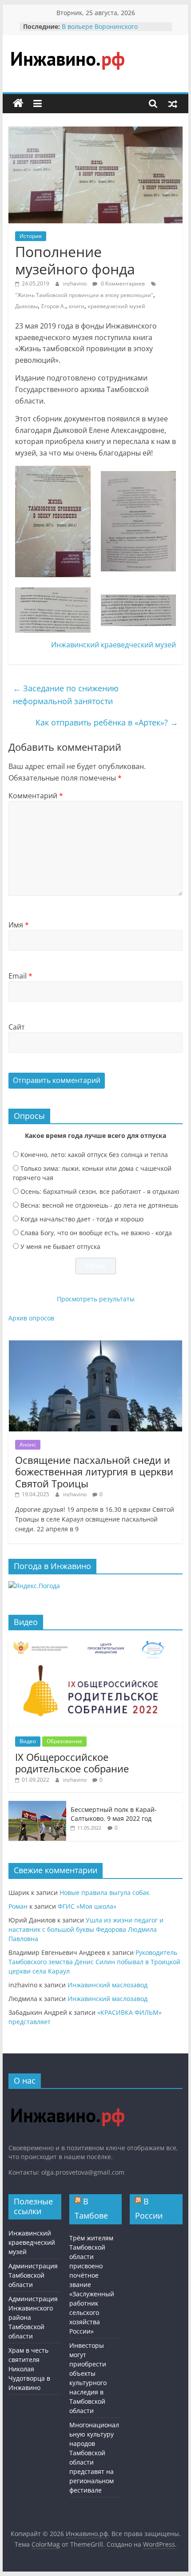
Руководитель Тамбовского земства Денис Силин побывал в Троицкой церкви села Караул (94, 1962)
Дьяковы (26, 306)
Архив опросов (31, 1318)
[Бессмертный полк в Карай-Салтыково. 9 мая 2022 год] (37, 1805)
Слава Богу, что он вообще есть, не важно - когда (96, 1233)
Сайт (17, 1027)
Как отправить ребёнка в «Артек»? (107, 722)
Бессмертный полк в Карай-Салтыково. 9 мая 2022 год (114, 1814)
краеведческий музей (117, 306)
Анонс (28, 1445)
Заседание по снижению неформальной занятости (66, 695)
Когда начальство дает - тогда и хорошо (82, 1219)
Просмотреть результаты (96, 1299)
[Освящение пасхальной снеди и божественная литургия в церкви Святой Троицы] (95, 1345)
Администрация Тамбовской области (33, 2275)
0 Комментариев (122, 283)
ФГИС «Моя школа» (87, 1906)
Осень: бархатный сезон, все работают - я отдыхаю (100, 1191)
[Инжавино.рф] (18, 103)
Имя (19, 925)
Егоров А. (53, 306)
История (31, 236)
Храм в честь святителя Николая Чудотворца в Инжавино (29, 2369)
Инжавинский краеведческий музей (113, 645)
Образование (64, 1741)
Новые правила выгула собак (104, 1892)
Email (20, 976)
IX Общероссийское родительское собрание (72, 1763)
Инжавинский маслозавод (107, 1985)
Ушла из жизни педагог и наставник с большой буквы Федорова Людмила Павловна (86, 1929)
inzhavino (76, 283)
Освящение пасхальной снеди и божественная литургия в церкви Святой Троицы (94, 1472)
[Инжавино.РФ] (67, 2100)
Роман (18, 1906)
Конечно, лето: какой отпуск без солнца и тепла (94, 1155)
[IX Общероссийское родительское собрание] (95, 1642)
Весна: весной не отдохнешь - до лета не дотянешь (99, 1205)
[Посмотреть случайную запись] (173, 103)
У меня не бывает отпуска (60, 1246)
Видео (28, 1741)
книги (77, 306)
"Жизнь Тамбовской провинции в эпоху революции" (84, 295)
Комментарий (36, 796)
